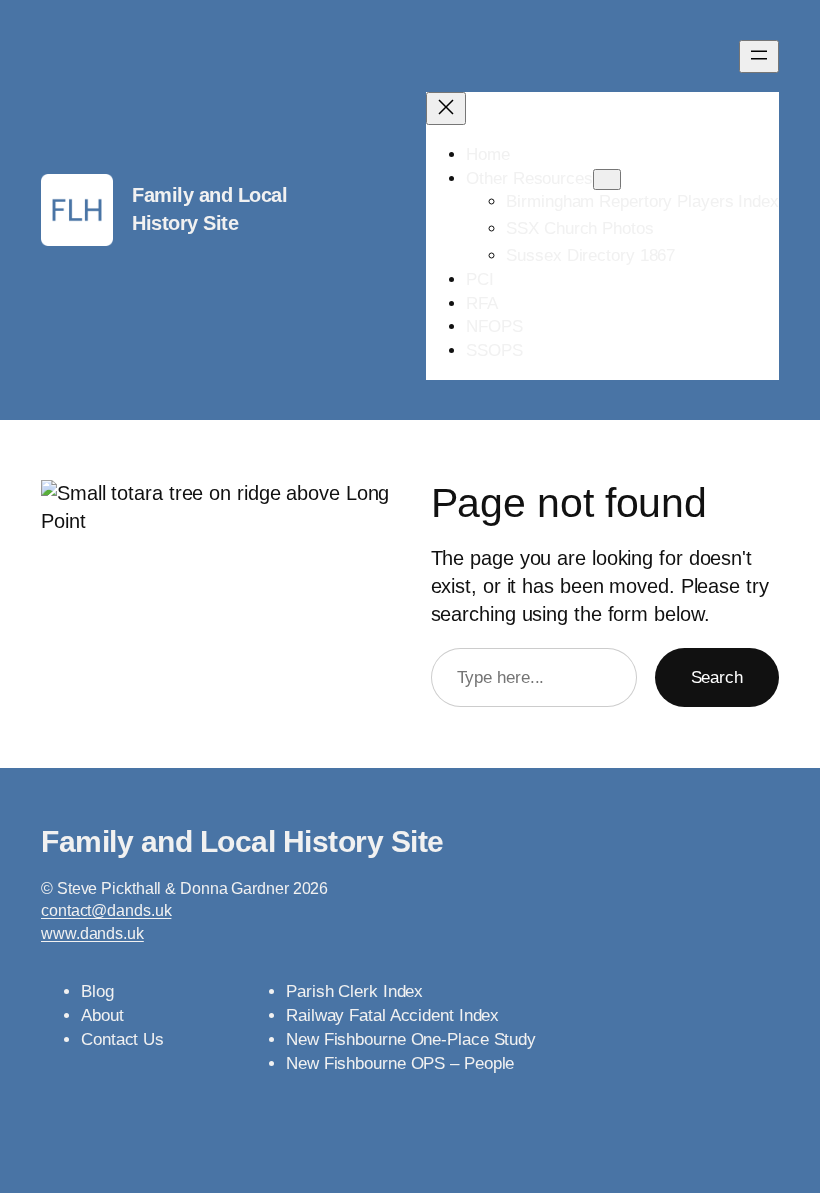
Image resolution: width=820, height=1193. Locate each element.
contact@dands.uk (106, 910)
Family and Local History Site (242, 841)
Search (717, 677)
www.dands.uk (92, 933)
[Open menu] (759, 56)
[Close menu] (446, 108)
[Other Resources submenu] (607, 179)
